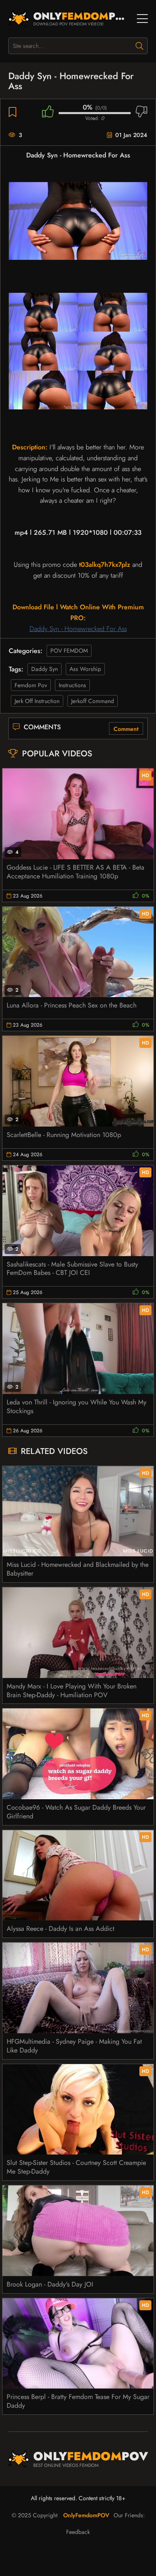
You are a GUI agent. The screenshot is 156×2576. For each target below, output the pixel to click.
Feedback (78, 2532)
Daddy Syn (45, 669)
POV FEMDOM (69, 651)
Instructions (72, 685)
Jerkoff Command (93, 701)
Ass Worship (85, 669)
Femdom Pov (31, 685)
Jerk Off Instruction (37, 701)
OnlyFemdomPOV (86, 2515)
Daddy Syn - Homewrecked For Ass (78, 629)
